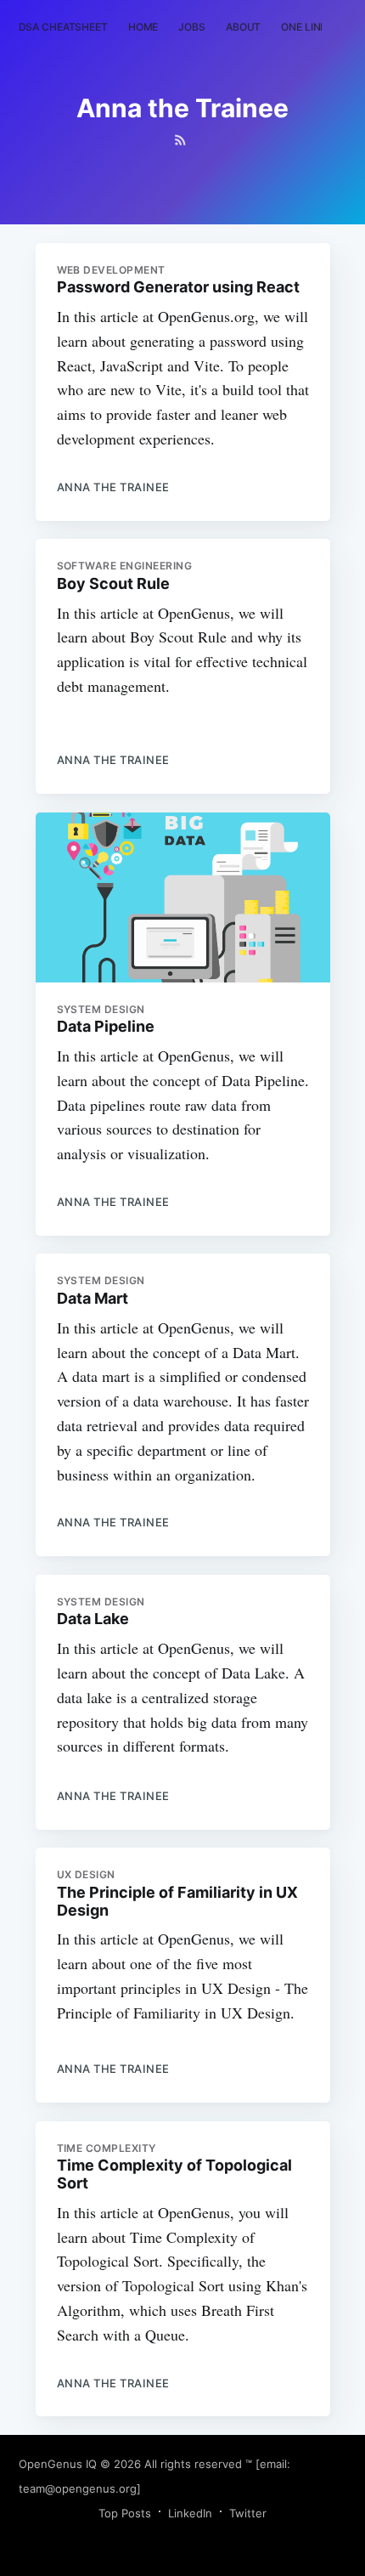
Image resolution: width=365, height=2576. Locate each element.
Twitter (248, 2513)
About (243, 27)
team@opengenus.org (78, 2488)
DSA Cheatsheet (63, 27)
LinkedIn (190, 2513)
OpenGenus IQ (58, 2464)
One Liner (307, 27)
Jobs (192, 27)
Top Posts (125, 2513)
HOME (143, 27)
